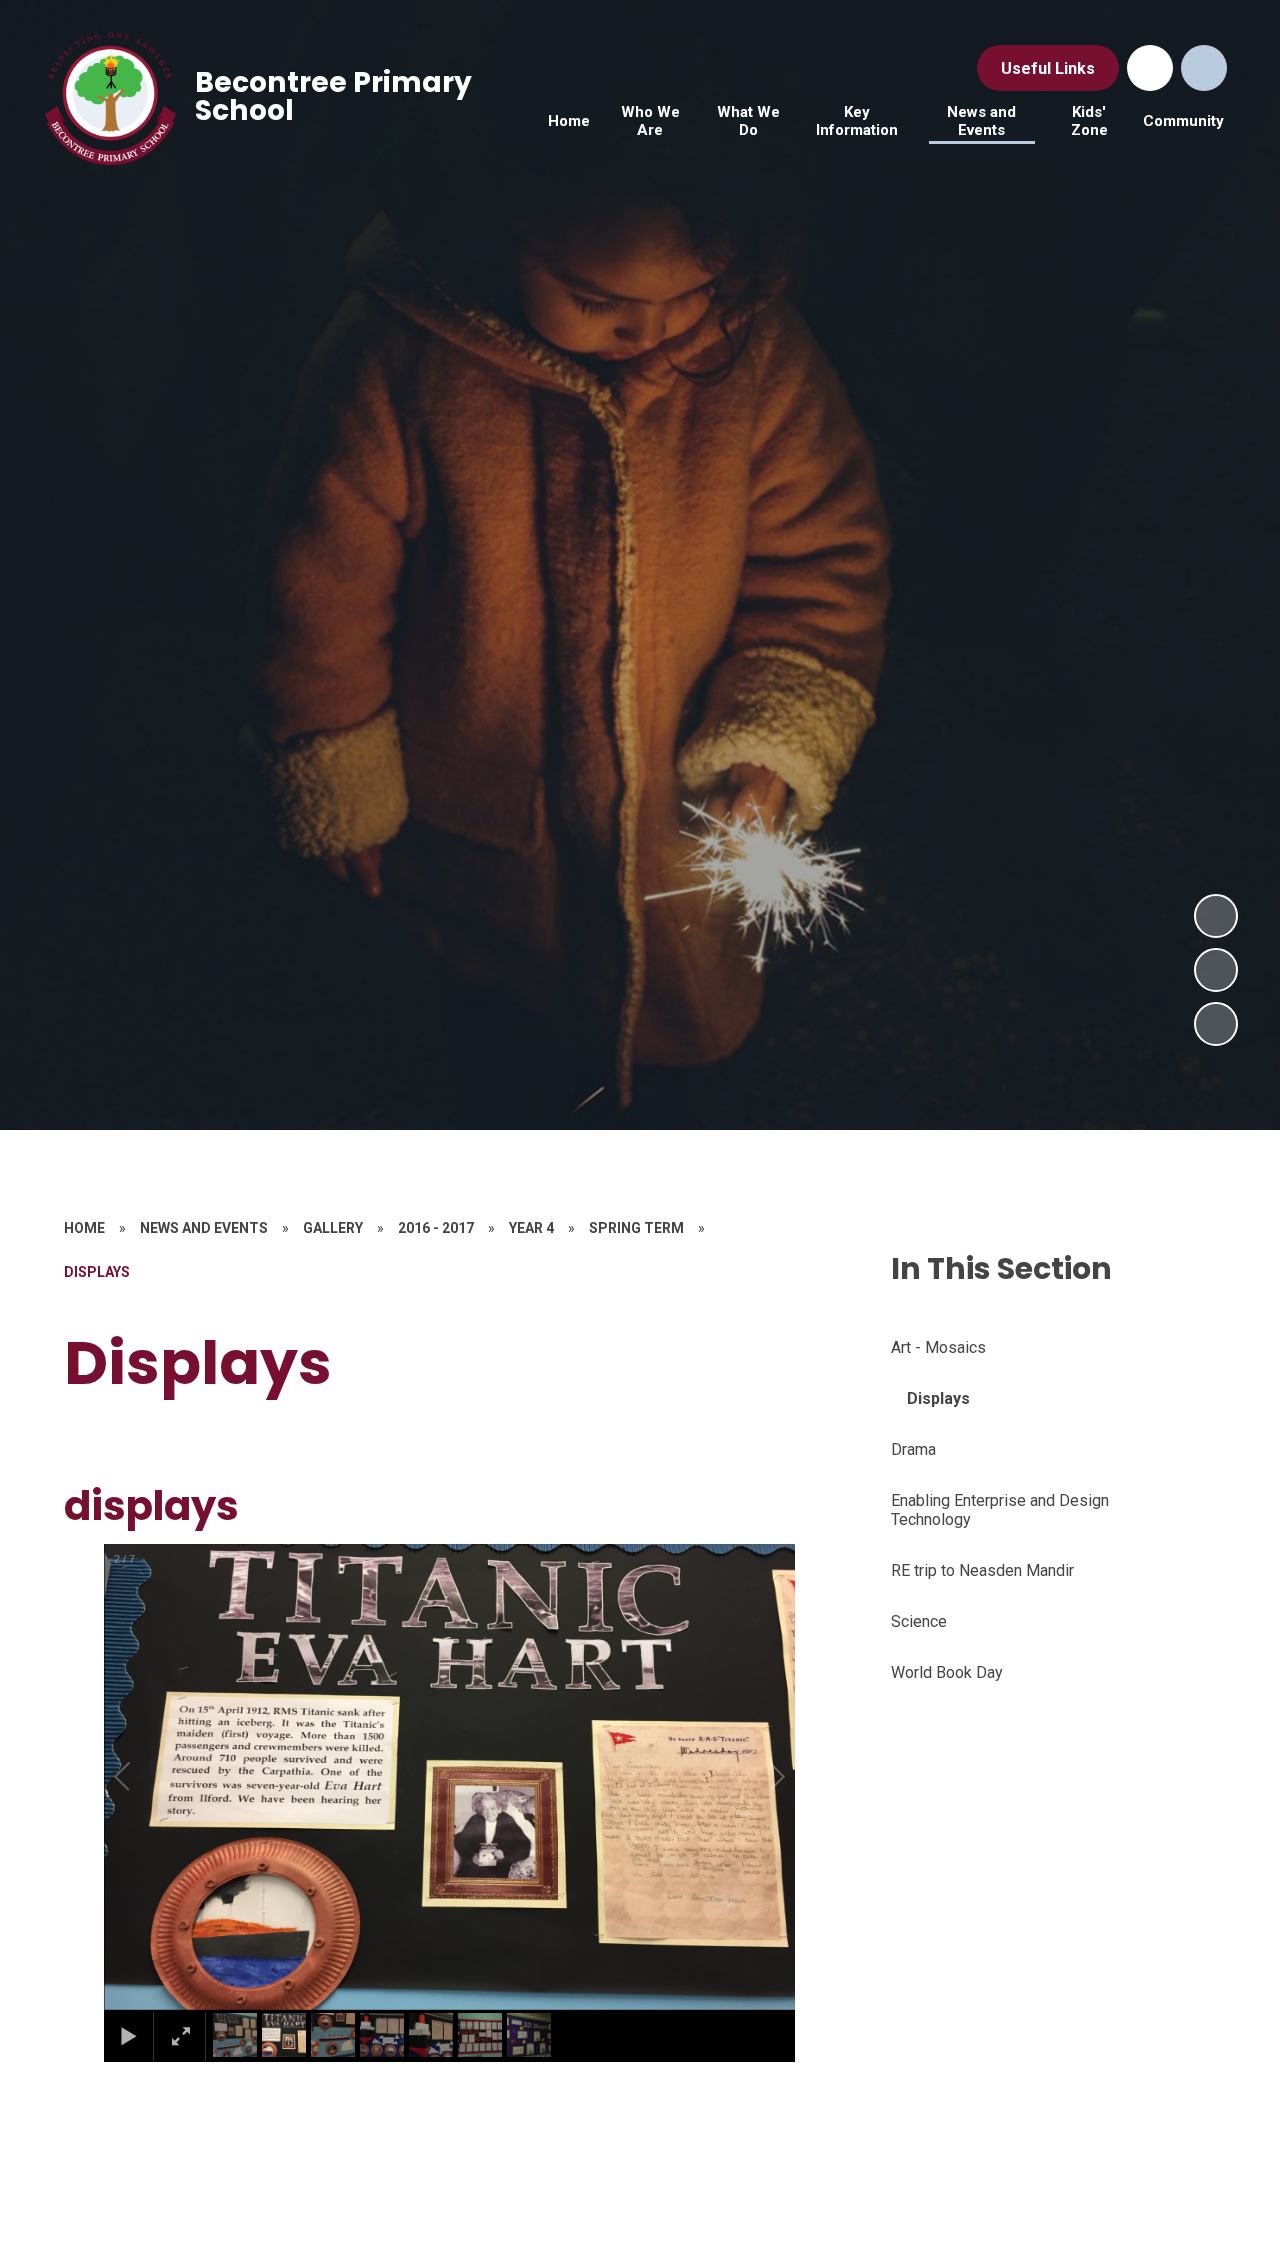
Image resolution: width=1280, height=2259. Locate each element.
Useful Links (1048, 68)
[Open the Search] (1204, 68)
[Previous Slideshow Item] (1216, 970)
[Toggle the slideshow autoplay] (1216, 1024)
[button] (145, 1777)
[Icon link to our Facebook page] (1150, 68)
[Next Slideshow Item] (1216, 916)
